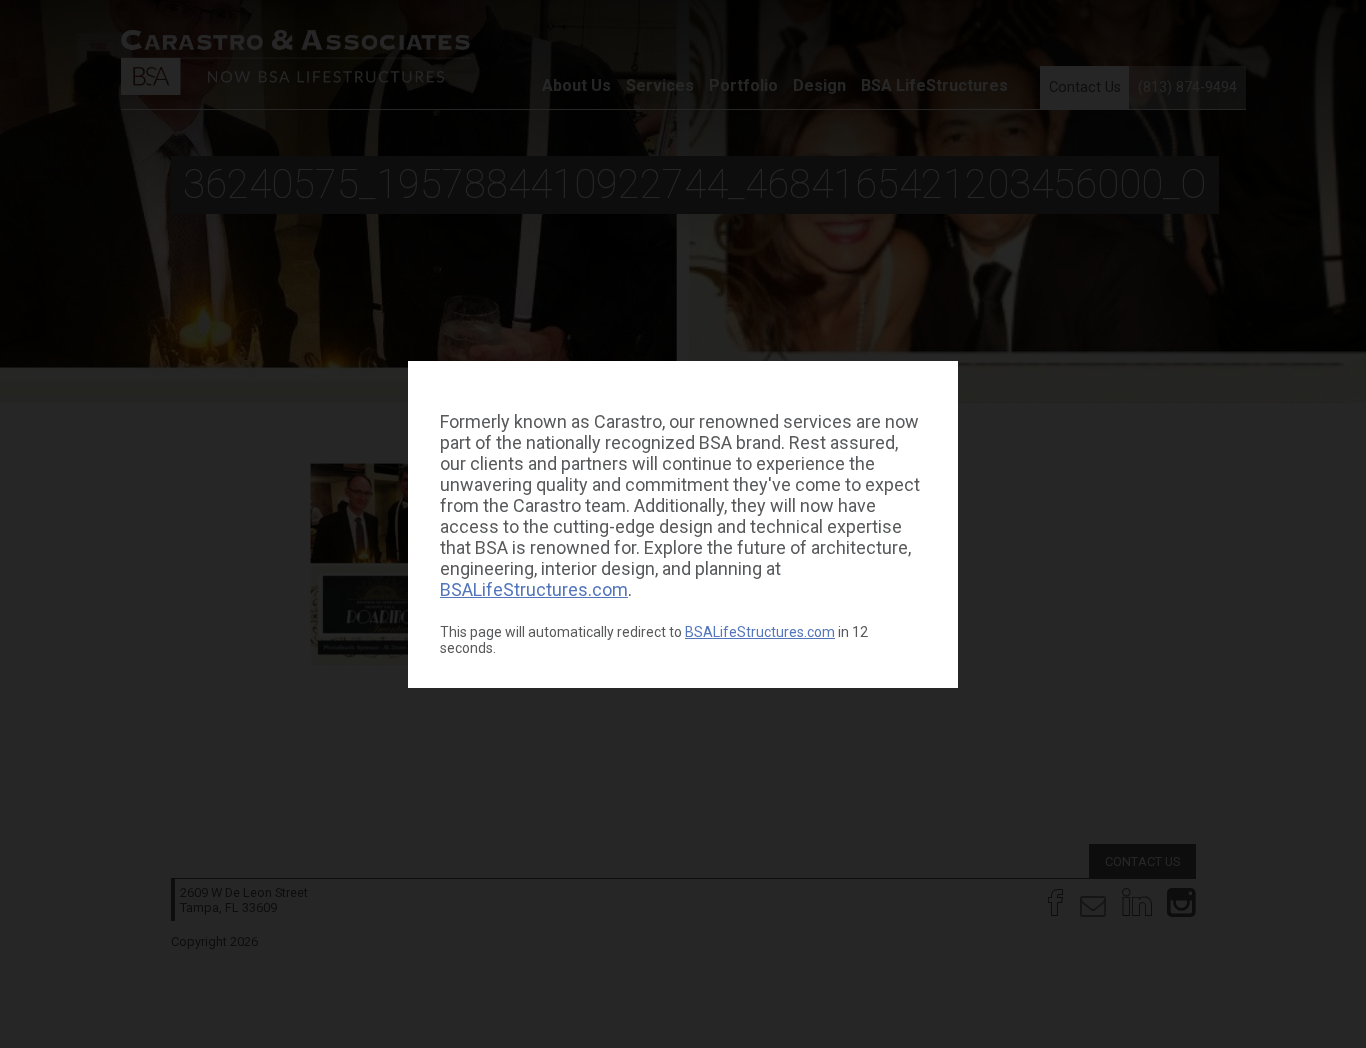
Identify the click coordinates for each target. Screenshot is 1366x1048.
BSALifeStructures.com (534, 589)
